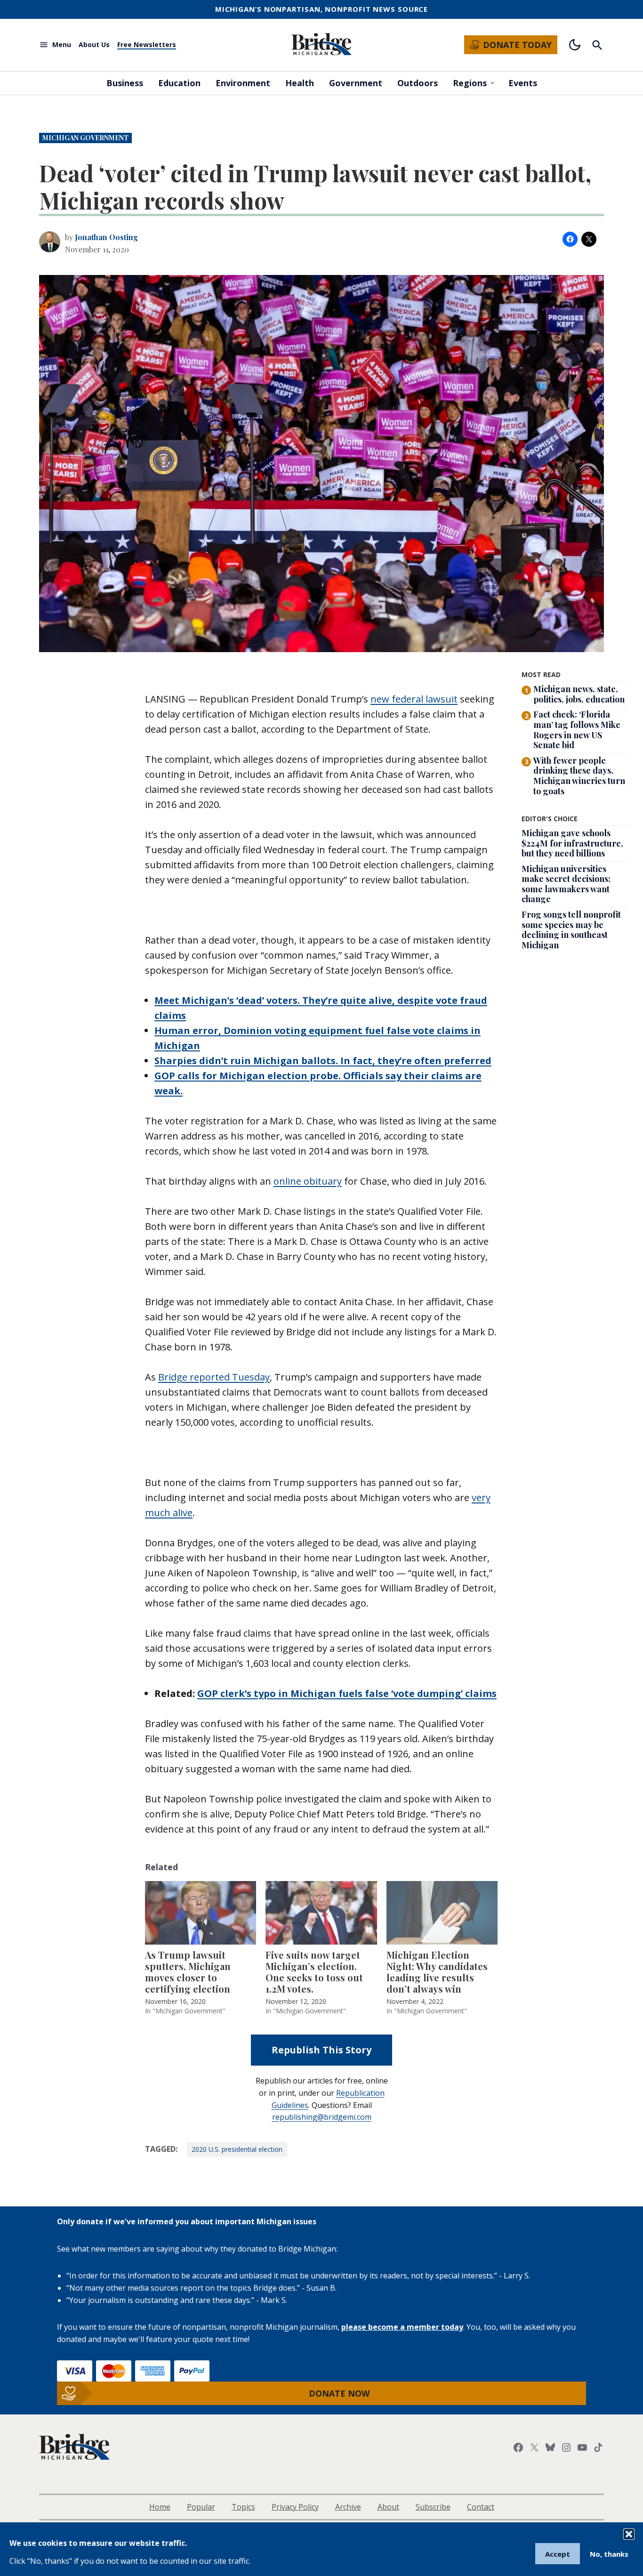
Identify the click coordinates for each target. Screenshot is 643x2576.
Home (160, 2507)
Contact (481, 2507)
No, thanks (609, 2554)
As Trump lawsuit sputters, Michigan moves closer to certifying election (188, 1972)
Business (125, 83)
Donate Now (339, 2393)
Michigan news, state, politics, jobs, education (579, 694)
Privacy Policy (295, 2507)
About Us (94, 45)
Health (300, 83)
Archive (348, 2507)
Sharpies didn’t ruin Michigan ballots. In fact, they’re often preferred (323, 1061)
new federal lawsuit (414, 699)
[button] (629, 2534)
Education (179, 83)
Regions (470, 83)
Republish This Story (321, 2050)
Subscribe (433, 2507)
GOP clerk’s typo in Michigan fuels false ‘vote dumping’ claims (347, 1693)
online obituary (308, 1181)
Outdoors (418, 83)
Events (523, 83)
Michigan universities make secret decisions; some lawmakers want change (566, 884)
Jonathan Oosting (106, 237)
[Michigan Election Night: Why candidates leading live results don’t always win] (442, 1913)
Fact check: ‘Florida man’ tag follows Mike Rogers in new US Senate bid (577, 730)
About (388, 2507)
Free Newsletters (147, 45)
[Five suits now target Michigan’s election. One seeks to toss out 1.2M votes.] (321, 1913)
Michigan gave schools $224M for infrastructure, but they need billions (572, 844)
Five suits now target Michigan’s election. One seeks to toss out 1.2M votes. (314, 1972)
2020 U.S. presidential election (237, 2149)
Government (356, 83)
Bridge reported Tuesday (214, 1377)
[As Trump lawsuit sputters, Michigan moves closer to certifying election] (201, 1913)
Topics (243, 2507)
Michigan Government (85, 138)
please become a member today (402, 2327)
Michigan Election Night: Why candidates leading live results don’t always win (437, 1972)
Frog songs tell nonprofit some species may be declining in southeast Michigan (571, 930)
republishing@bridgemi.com (322, 2117)
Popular (201, 2507)
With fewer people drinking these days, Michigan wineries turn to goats (579, 776)
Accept (558, 2554)
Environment (243, 83)
